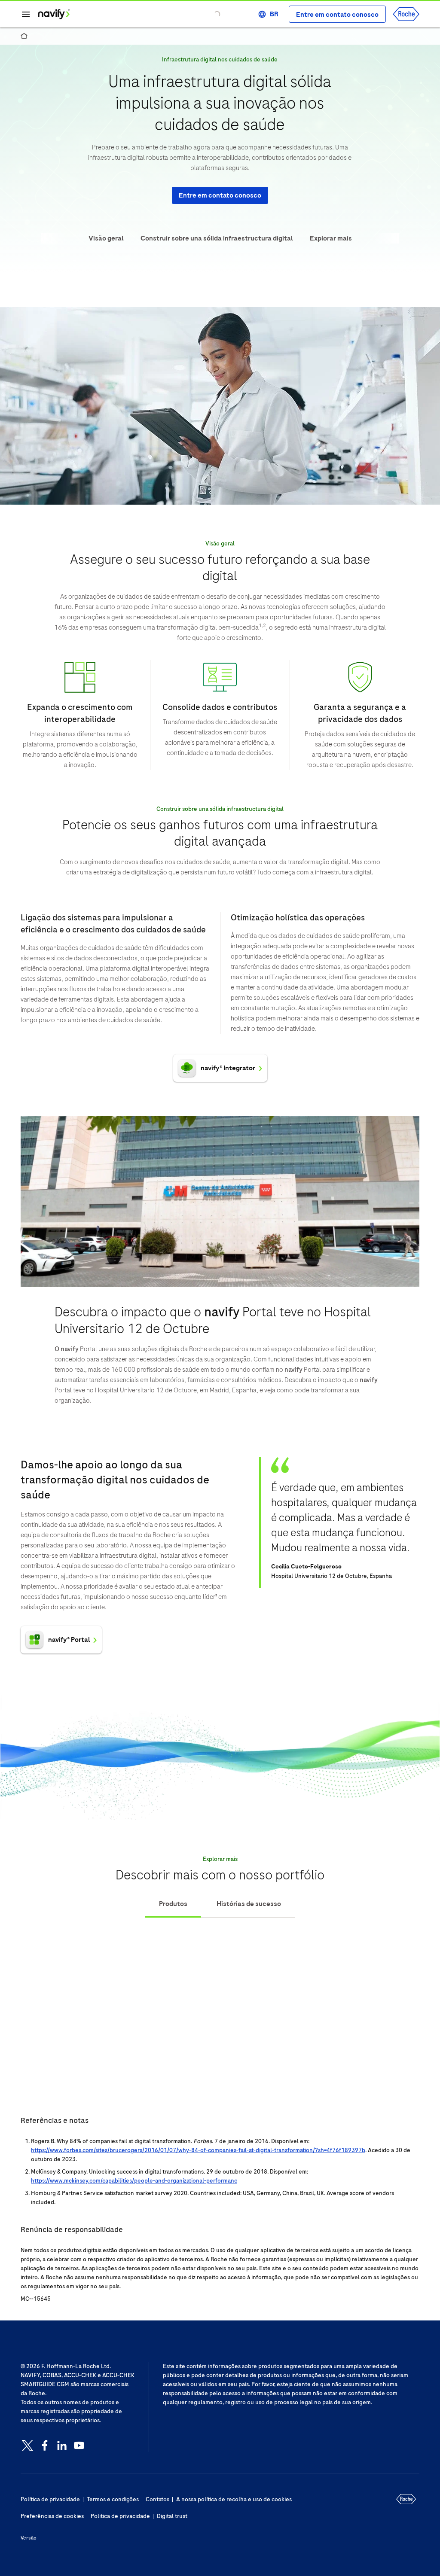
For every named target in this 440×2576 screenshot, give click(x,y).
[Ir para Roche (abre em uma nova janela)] (406, 14)
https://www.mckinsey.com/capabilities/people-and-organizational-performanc (134, 2181)
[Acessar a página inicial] (54, 14)
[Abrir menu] (26, 14)
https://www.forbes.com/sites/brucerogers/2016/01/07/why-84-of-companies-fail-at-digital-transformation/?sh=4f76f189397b (198, 2150)
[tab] (173, 1904)
